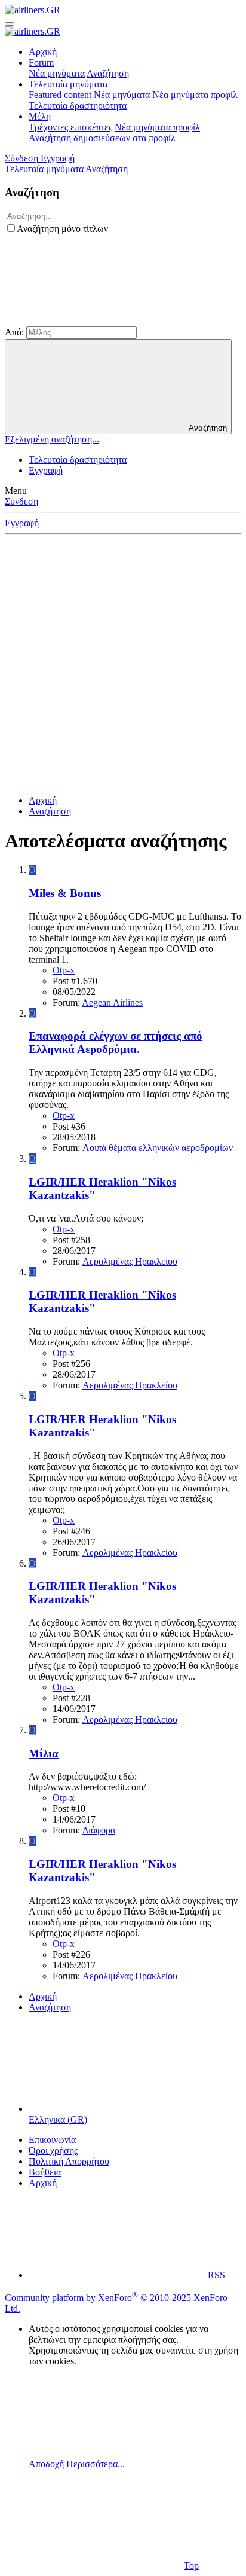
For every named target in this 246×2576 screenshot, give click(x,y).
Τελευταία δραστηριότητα (78, 106)
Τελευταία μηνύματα (68, 84)
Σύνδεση (21, 501)
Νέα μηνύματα (57, 73)
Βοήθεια (45, 2172)
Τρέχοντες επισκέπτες (70, 127)
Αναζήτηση (108, 73)
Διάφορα (99, 1830)
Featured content (60, 95)
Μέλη (40, 116)
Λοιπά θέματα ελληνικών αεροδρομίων (158, 1148)
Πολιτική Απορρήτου (69, 2161)
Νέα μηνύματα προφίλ (195, 95)
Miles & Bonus (65, 893)
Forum (41, 62)
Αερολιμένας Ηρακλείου (130, 1261)
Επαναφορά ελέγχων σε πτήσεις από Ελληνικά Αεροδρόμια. (116, 1043)
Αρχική (43, 52)
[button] (94, 321)
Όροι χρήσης (53, 2151)
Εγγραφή (46, 470)
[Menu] (10, 24)
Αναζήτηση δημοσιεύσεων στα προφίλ (102, 138)
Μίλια (44, 1754)
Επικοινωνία (52, 2140)
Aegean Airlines (112, 1002)
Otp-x (64, 970)
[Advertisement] (123, 663)
